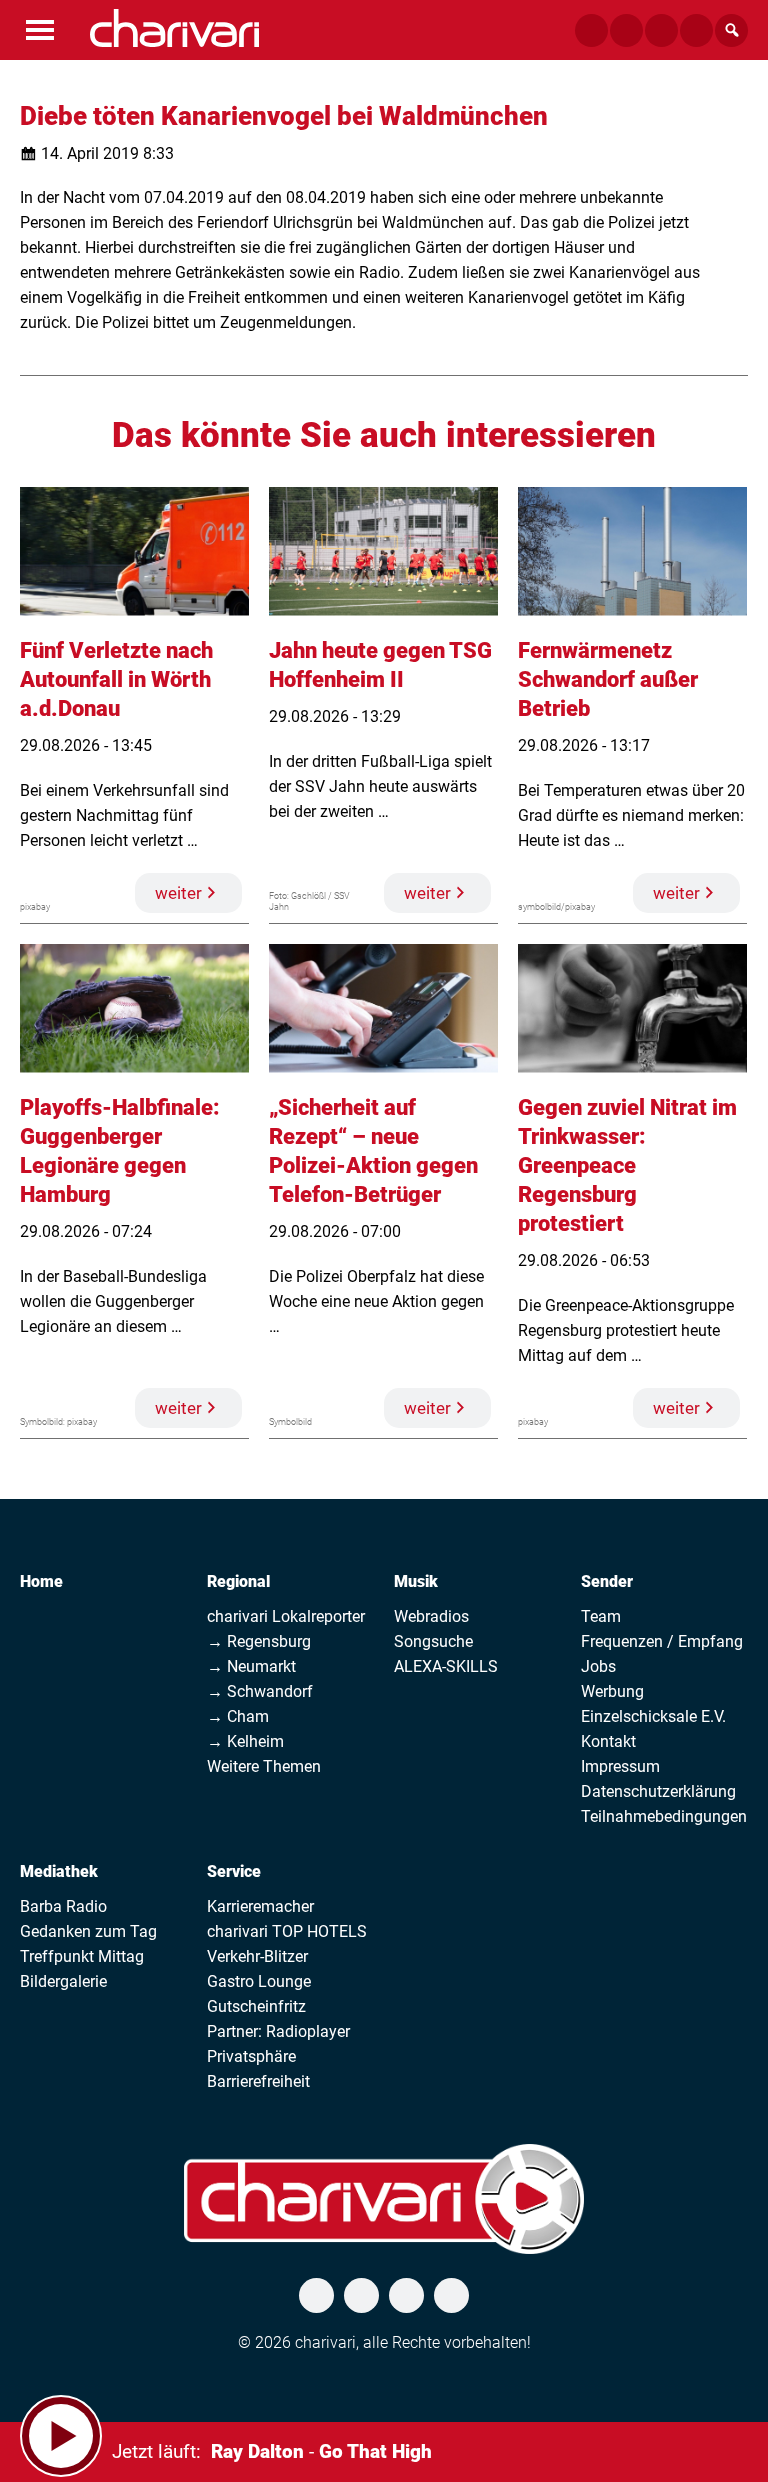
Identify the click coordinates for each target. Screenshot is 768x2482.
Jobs (598, 1666)
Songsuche (433, 1641)
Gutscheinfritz (256, 2006)
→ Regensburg (259, 1641)
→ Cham (238, 1716)
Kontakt (608, 1741)
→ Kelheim (245, 1741)
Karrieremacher (260, 1906)
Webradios (431, 1616)
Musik (416, 1581)
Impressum (620, 1766)
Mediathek (59, 1871)
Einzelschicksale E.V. (653, 1716)
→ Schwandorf (260, 1691)
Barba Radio (63, 1906)
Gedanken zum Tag (88, 1931)
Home (41, 1581)
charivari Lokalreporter (286, 1616)
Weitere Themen (264, 1766)
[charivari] (174, 28)
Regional (238, 1581)
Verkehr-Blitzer (257, 1956)
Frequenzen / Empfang (662, 1641)
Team (601, 1616)
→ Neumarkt (251, 1666)
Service (234, 1871)
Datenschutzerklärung (658, 1791)
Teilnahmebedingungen (664, 1816)
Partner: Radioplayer (278, 2031)
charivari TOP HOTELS (287, 1931)
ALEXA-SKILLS (446, 1666)
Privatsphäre (251, 2056)
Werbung (612, 1691)
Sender (607, 1581)
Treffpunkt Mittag (82, 1956)
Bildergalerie (63, 1981)
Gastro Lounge (259, 1981)
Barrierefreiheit (258, 2081)
